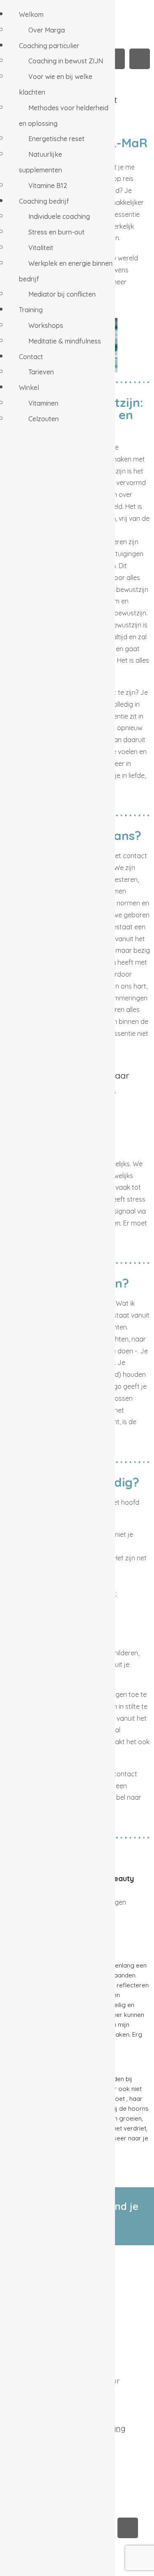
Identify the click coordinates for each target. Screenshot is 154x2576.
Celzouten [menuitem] (44, 419)
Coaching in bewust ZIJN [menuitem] (66, 61)
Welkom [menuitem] (31, 14)
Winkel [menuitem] (29, 388)
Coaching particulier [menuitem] (49, 46)
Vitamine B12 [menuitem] (48, 186)
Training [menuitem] (31, 310)
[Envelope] (140, 59)
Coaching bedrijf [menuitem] (44, 201)
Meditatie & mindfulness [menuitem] (65, 341)
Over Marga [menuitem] (47, 30)
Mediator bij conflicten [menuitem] (62, 294)
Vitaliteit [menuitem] (41, 248)
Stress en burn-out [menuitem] (56, 232)
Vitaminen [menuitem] (43, 403)
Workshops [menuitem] (46, 325)
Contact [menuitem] (31, 357)
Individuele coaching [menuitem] (59, 216)
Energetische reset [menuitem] (56, 139)
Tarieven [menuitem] (41, 372)
